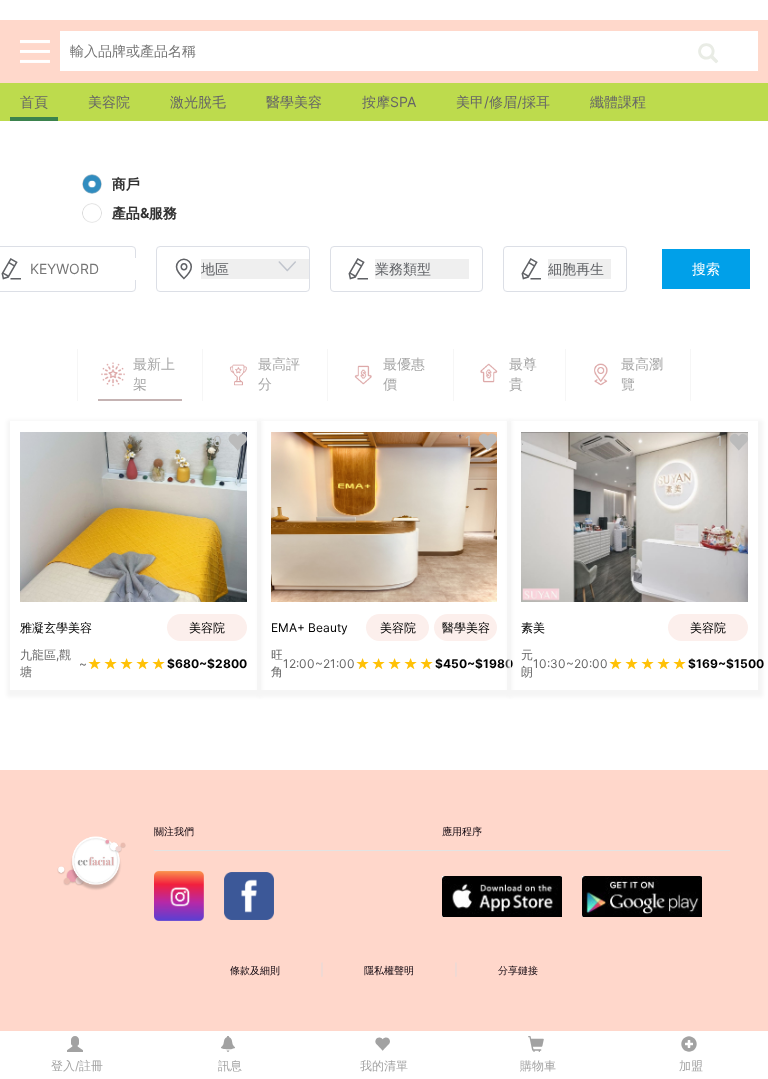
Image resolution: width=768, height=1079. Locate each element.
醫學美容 (294, 101)
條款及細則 (255, 970)
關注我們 (174, 831)
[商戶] (92, 184)
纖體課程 (618, 101)
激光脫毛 (198, 101)
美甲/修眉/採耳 (503, 101)
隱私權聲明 (389, 970)
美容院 (109, 101)
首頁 (34, 101)
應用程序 (462, 831)
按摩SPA (389, 101)
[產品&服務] (92, 213)
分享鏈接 (518, 970)
